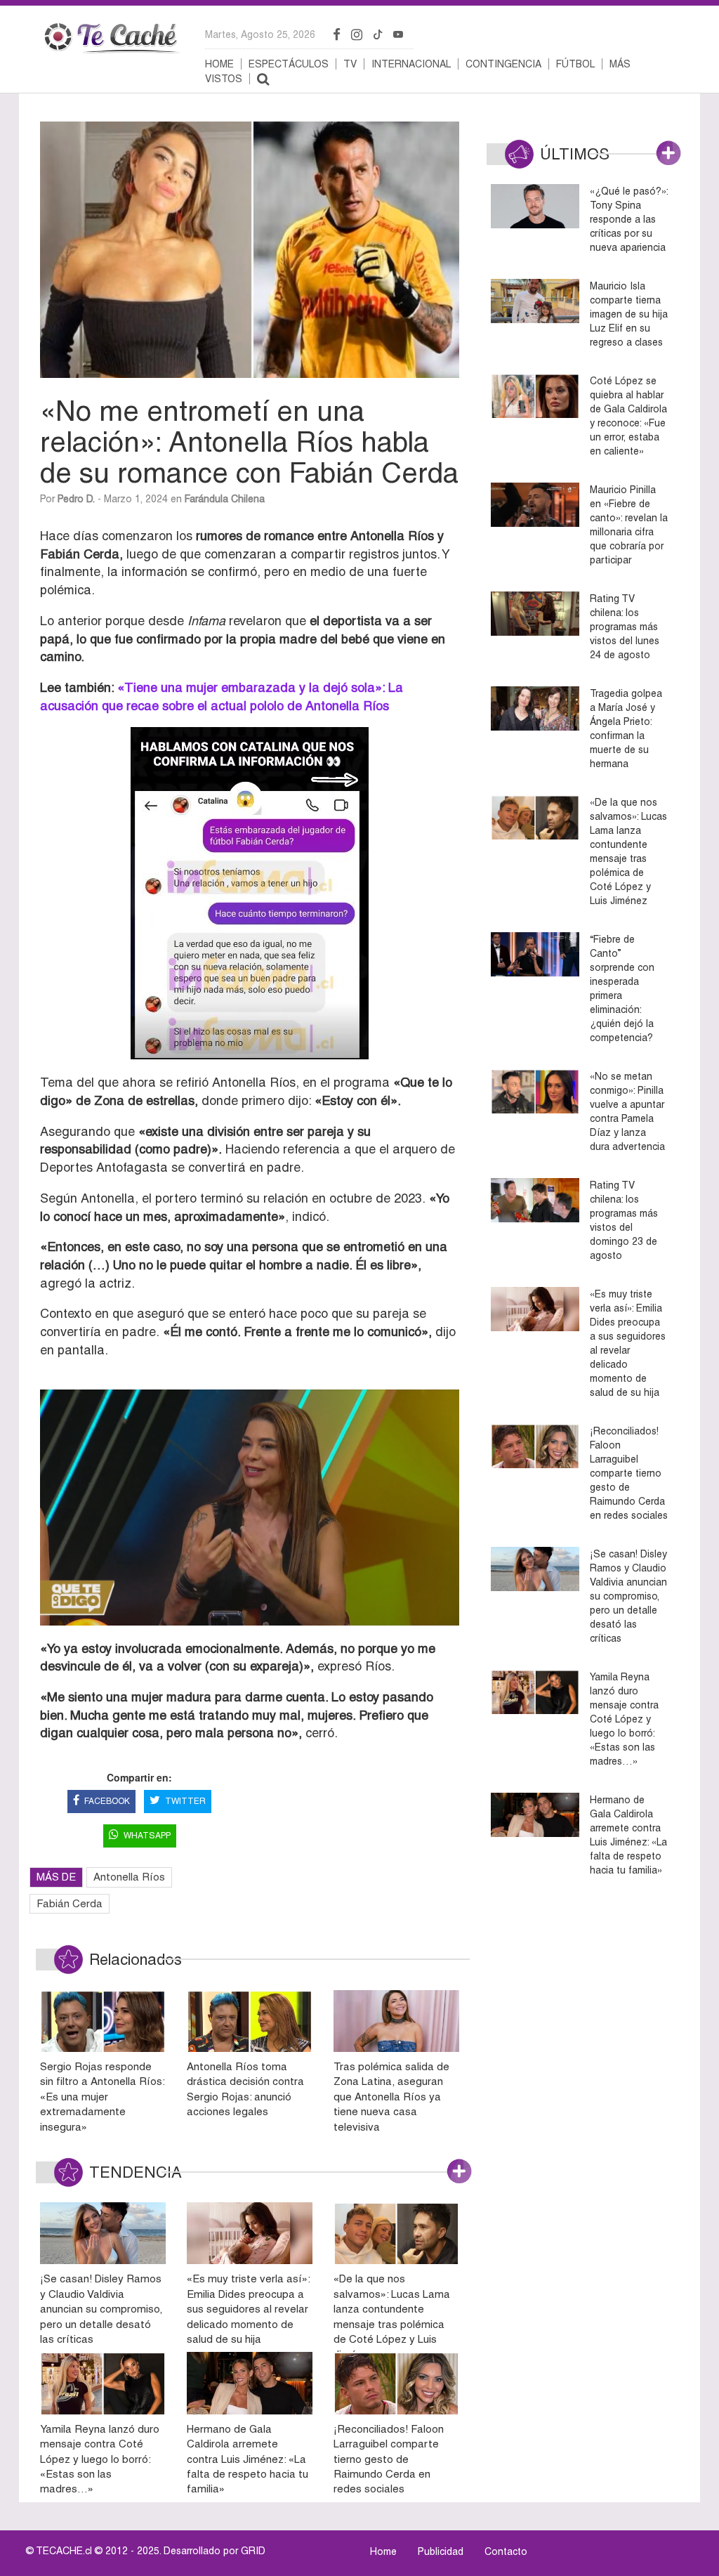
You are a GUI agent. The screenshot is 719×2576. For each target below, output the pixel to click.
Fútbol (575, 64)
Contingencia (503, 64)
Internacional (411, 64)
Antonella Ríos (129, 1877)
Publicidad (441, 2551)
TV (350, 64)
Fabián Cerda (70, 1903)
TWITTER (185, 1801)
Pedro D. (76, 499)
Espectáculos (289, 64)
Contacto (506, 2551)
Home (219, 64)
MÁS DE (56, 1877)
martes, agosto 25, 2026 (260, 34)
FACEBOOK (107, 1801)
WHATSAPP (147, 1836)
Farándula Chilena (225, 499)
